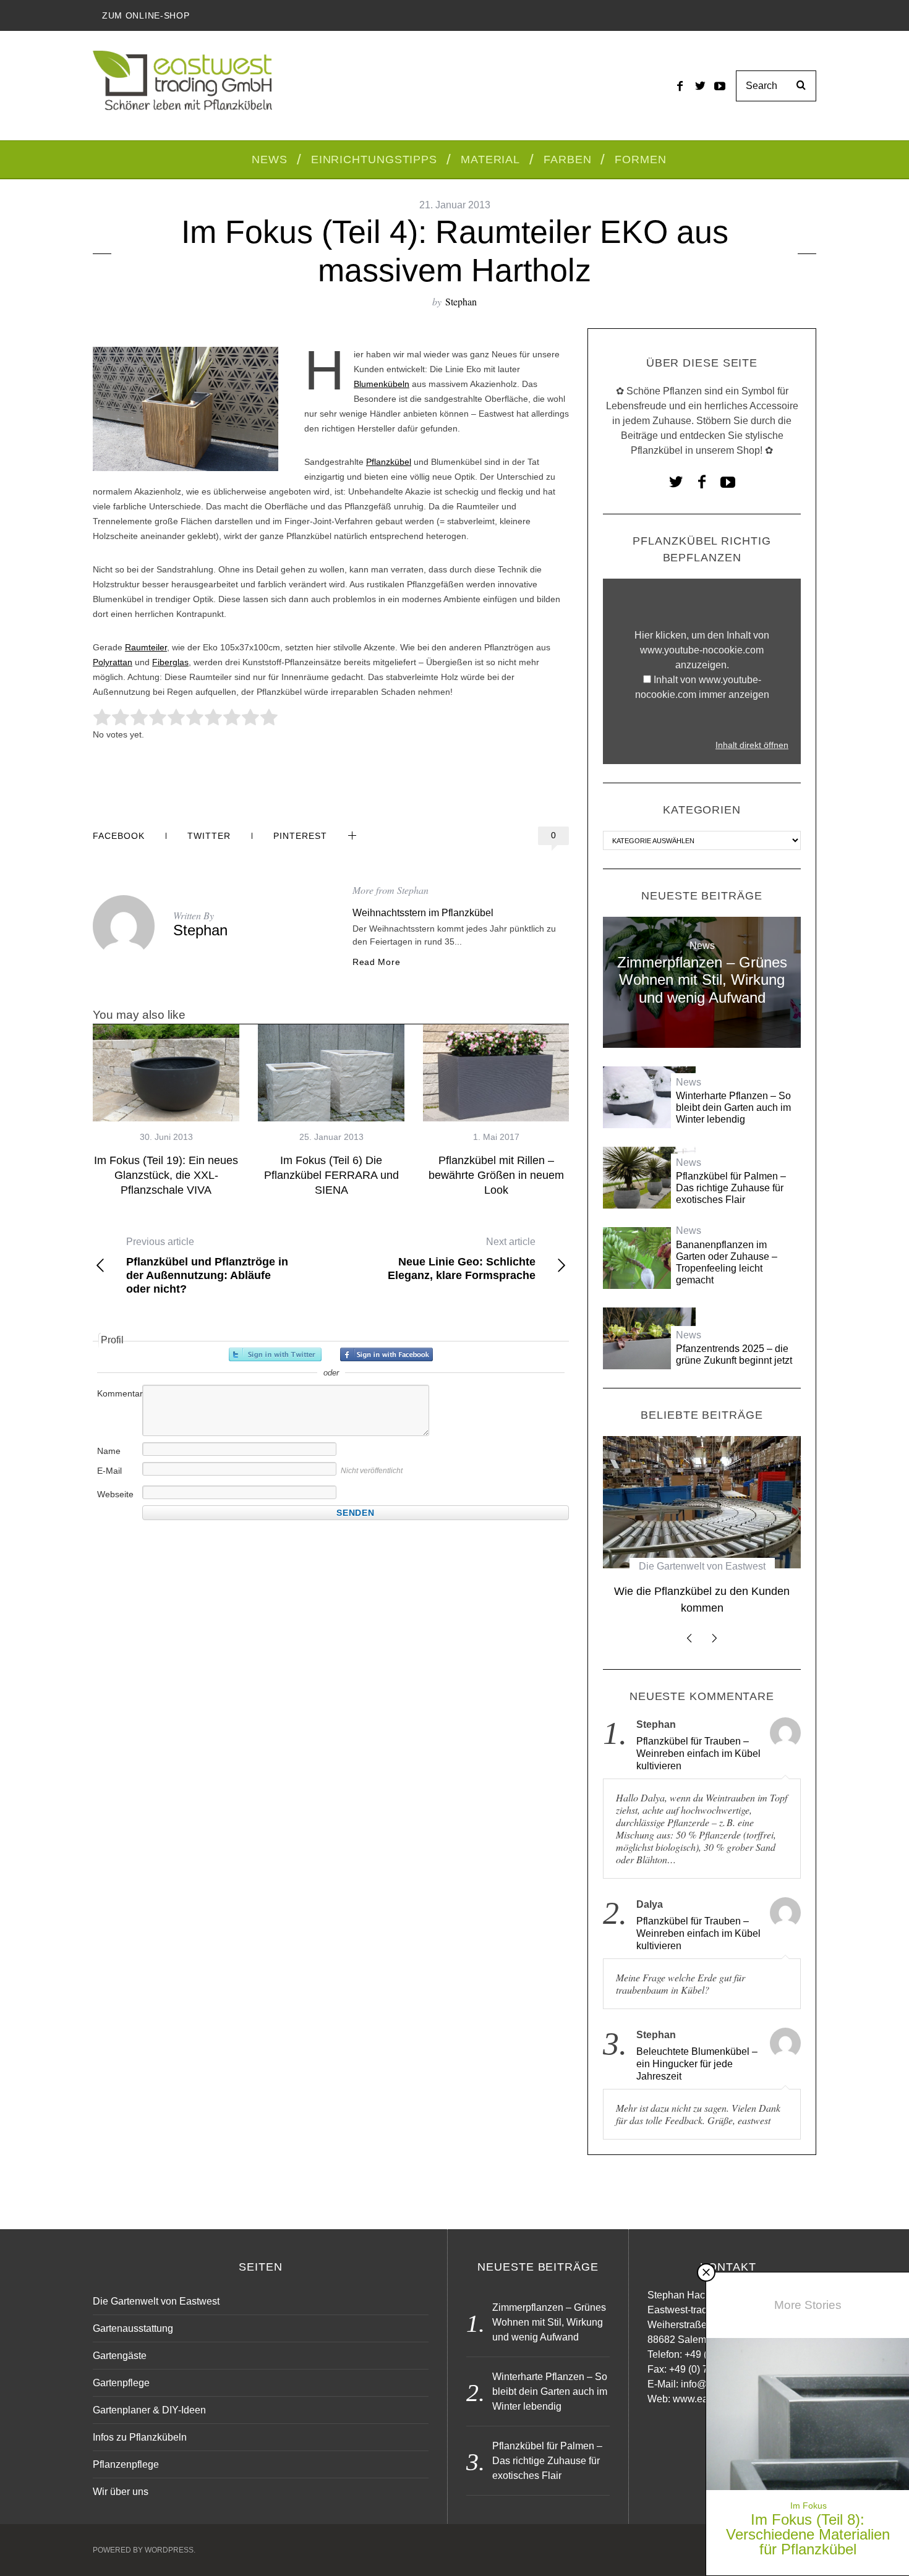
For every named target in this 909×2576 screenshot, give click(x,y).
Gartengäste (120, 2356)
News (702, 946)
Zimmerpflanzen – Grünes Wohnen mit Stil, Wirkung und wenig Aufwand (702, 980)
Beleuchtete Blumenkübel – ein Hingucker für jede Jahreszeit (697, 2064)
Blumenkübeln (382, 384)
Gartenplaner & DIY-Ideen (149, 2410)
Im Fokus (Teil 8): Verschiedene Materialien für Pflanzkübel (808, 2534)
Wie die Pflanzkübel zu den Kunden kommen (702, 1600)
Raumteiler (146, 647)
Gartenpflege (121, 2383)
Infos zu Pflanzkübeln (140, 2437)
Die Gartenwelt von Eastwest (702, 1566)
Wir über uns (121, 2492)
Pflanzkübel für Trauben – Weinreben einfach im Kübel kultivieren (698, 1753)
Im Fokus (809, 2506)
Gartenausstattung (133, 2328)
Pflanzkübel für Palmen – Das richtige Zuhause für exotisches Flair (731, 1188)
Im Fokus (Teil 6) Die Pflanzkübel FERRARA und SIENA (331, 1175)
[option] (166, 1111)
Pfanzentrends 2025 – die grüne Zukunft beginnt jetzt (734, 1354)
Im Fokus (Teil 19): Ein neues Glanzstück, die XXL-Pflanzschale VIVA (166, 1175)
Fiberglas (170, 662)
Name (109, 1451)
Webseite (115, 1494)
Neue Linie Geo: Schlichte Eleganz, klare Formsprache (462, 1259)
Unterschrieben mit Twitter (275, 1354)
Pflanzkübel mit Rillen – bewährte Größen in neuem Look (496, 1175)
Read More (376, 962)
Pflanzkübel (389, 462)
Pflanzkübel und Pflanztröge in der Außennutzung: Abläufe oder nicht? (207, 1266)
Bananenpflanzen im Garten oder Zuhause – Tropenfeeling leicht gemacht (727, 1263)
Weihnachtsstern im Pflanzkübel (423, 913)
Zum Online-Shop (146, 15)
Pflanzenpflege (126, 2464)
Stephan (461, 301)
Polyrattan (113, 662)
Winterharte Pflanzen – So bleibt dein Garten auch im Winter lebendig (733, 1107)
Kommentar (119, 1393)
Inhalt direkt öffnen (752, 745)
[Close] (706, 2272)
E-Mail (109, 1471)
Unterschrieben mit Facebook (386, 1354)
